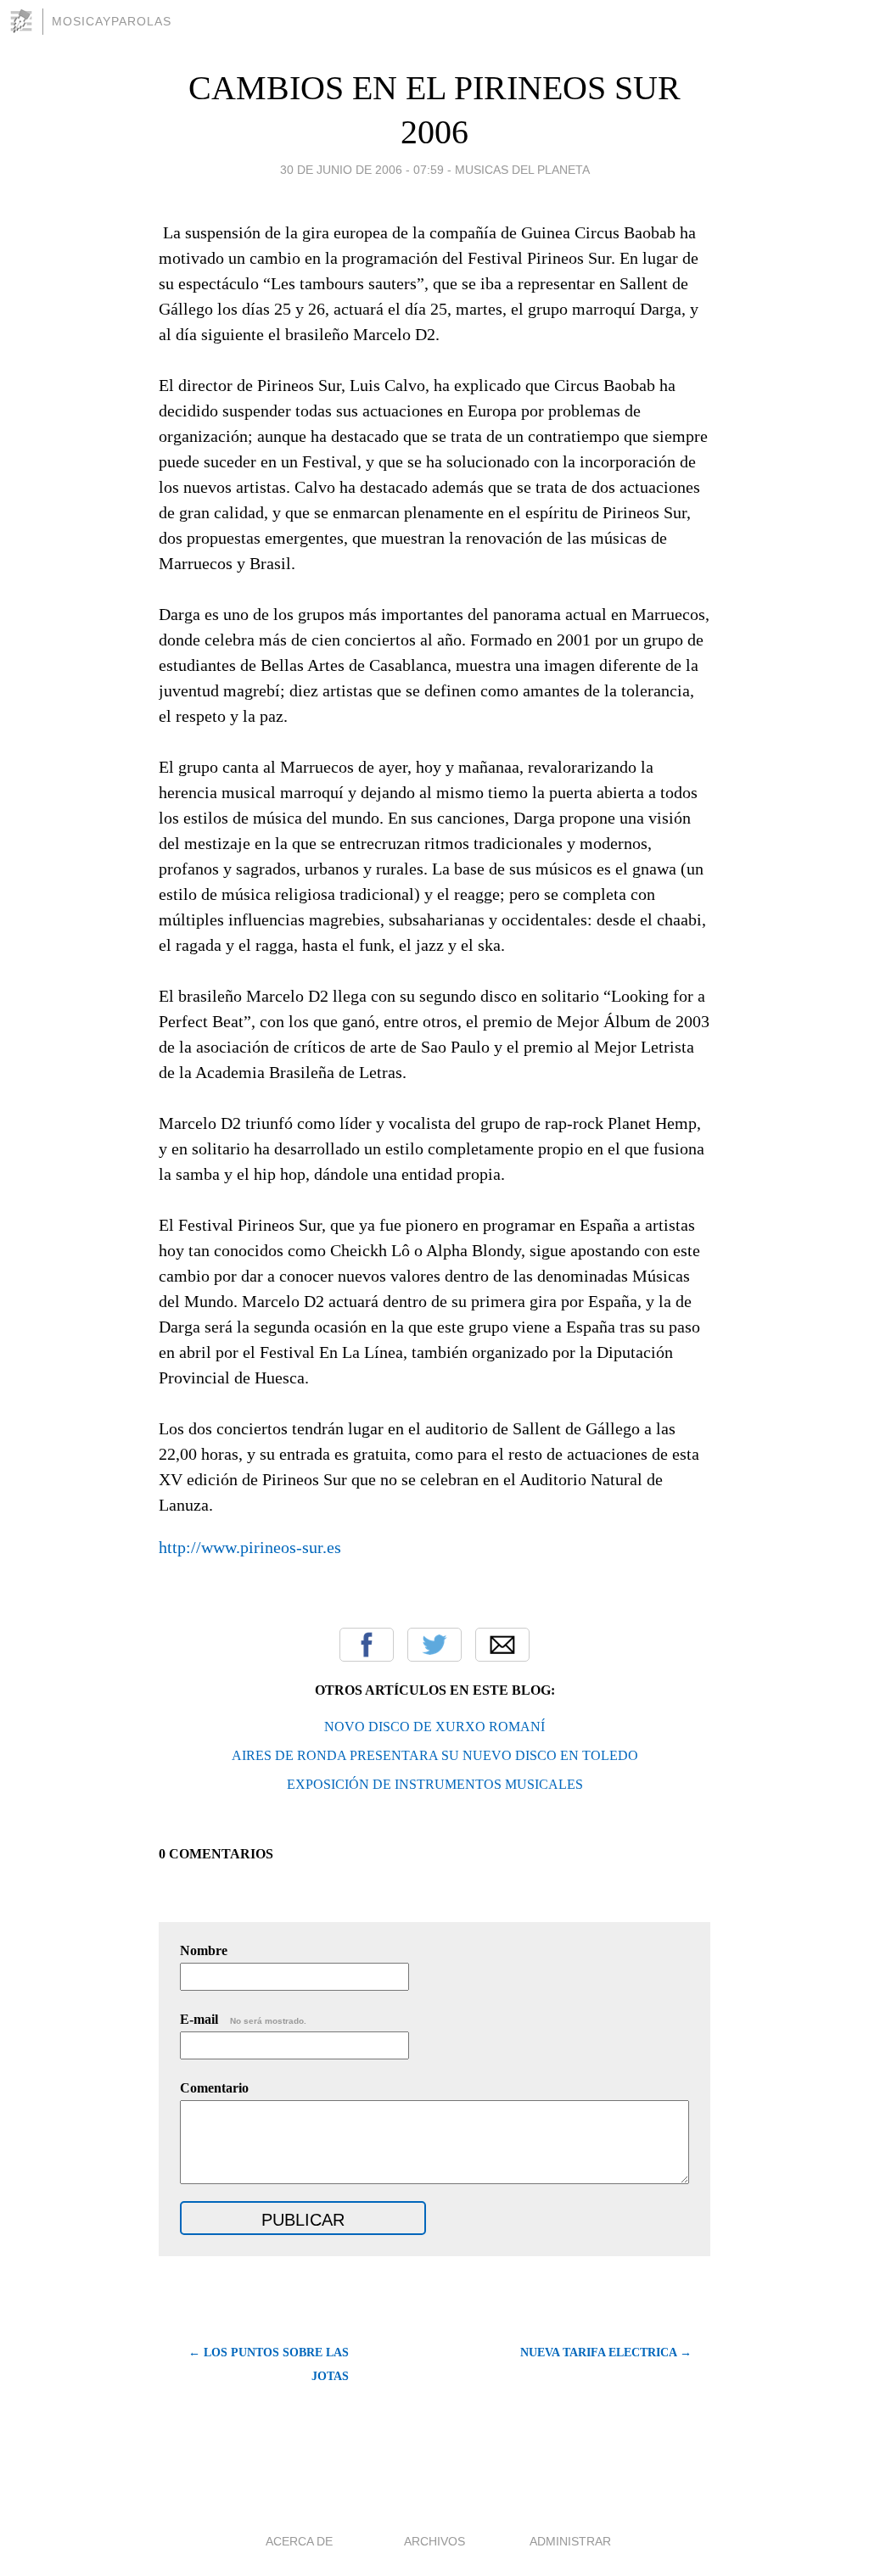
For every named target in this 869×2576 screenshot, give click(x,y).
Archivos (434, 2541)
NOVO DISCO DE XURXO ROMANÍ (434, 1727)
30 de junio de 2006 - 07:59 (362, 170)
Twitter (434, 1645)
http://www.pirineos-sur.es (250, 1547)
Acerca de (299, 2541)
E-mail (243, 2019)
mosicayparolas (112, 21)
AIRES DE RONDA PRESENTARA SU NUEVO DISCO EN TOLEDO (435, 1755)
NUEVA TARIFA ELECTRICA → (606, 2352)
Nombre (204, 1950)
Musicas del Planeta (522, 170)
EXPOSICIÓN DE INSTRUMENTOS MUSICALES (435, 1784)
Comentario (214, 2088)
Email (502, 1645)
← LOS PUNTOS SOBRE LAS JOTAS (269, 2364)
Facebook (367, 1645)
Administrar (570, 2541)
